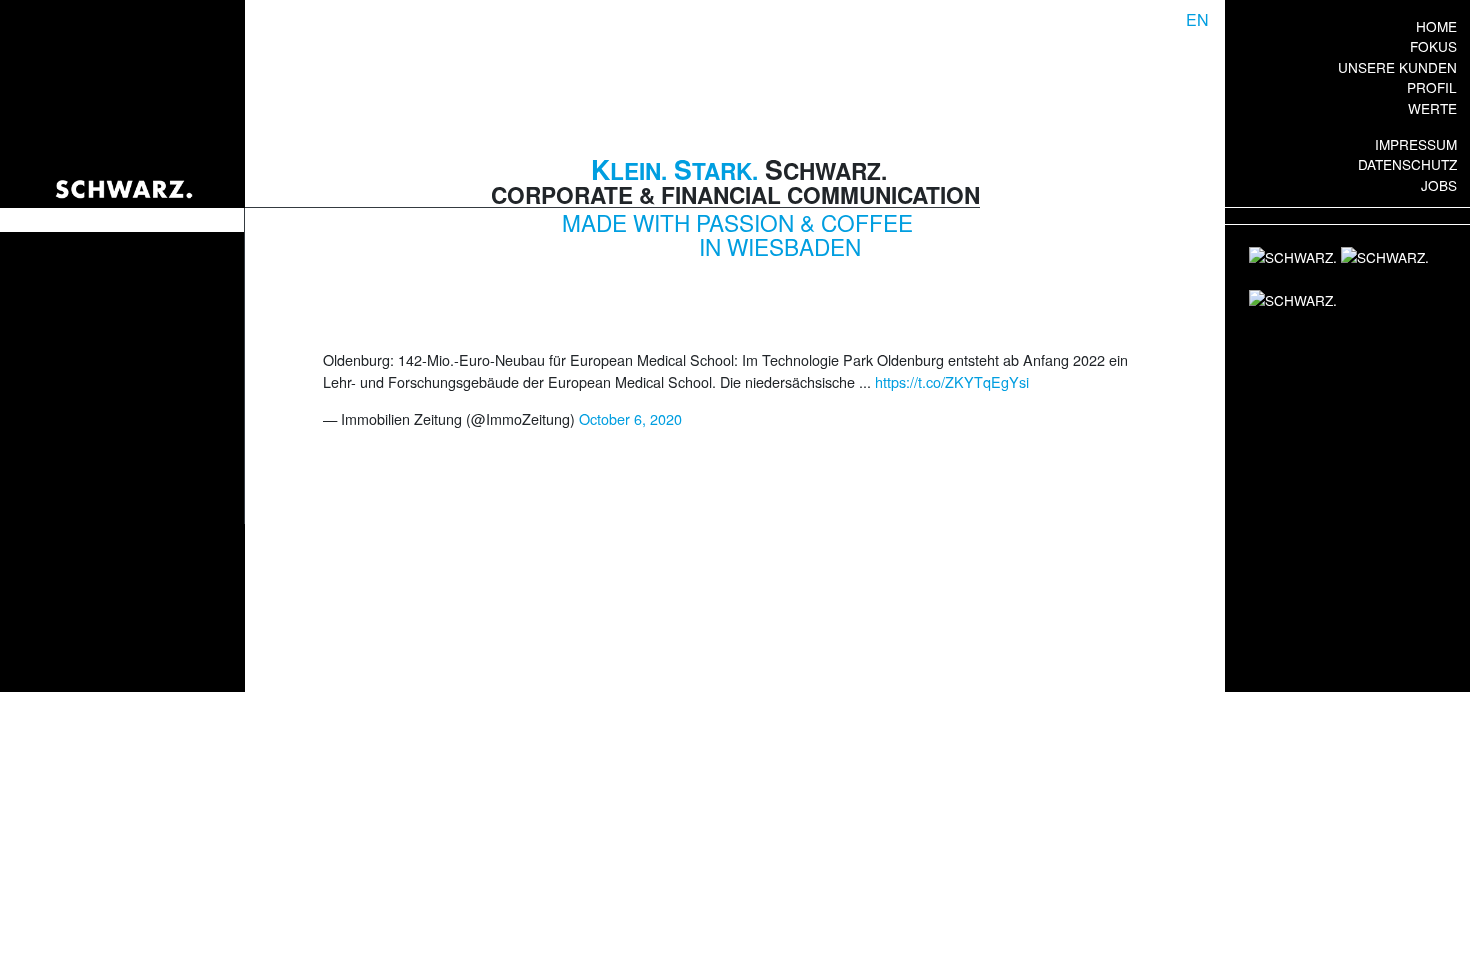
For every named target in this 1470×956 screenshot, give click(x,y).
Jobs (1439, 185)
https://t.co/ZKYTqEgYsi (952, 381)
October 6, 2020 (630, 418)
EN (1197, 19)
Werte (1432, 108)
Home (1436, 26)
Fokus (1433, 46)
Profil (1432, 87)
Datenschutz (1407, 164)
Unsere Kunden (1397, 67)
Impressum (1416, 144)
